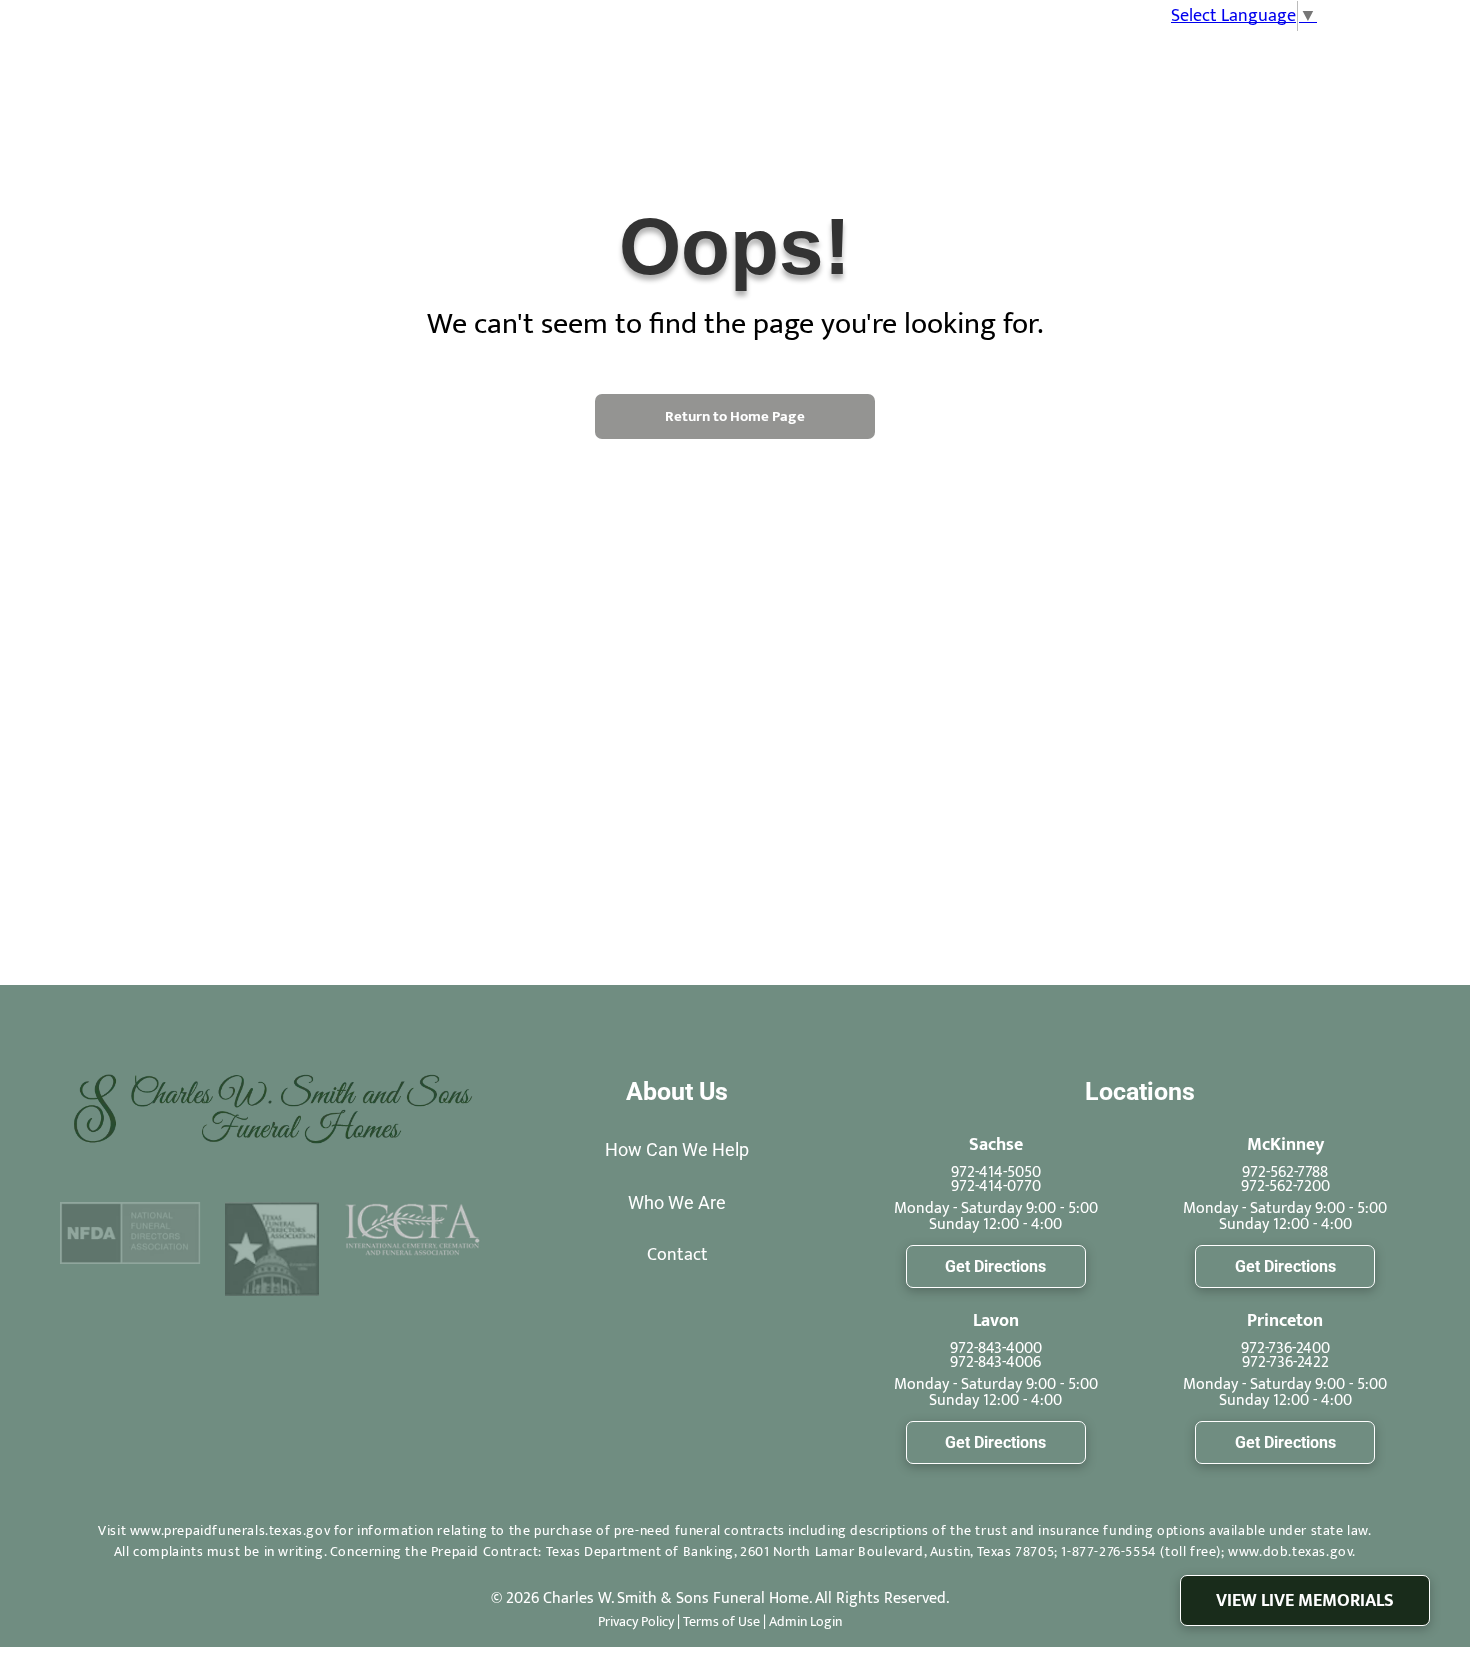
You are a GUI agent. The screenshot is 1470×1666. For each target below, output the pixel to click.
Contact (677, 1255)
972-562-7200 (1285, 1186)
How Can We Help (677, 1149)
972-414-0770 (996, 1186)
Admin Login (805, 1621)
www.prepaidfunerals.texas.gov (230, 1530)
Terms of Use (721, 1621)
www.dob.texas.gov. (1292, 1551)
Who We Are (677, 1202)
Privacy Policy (636, 1621)
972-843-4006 (995, 1362)
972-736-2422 (1285, 1362)
